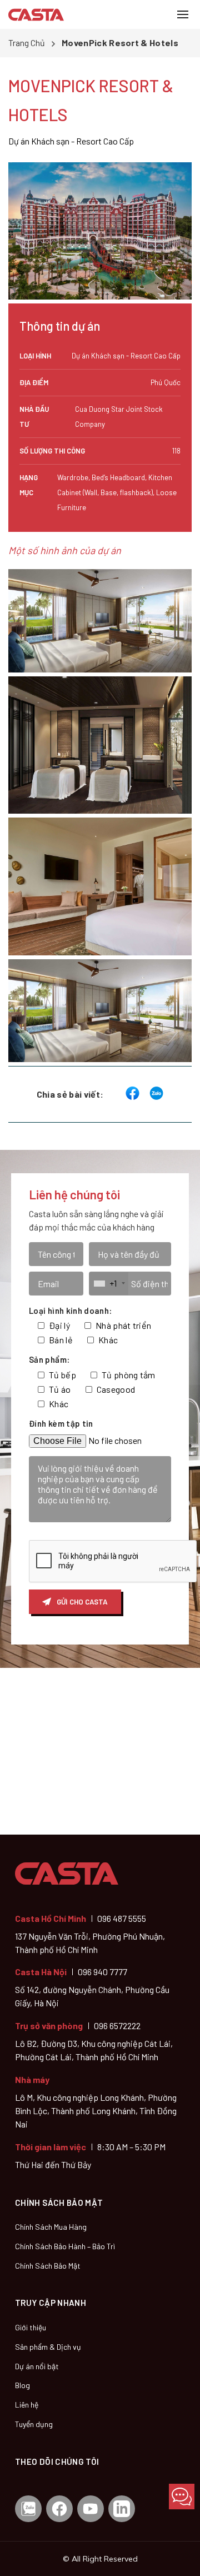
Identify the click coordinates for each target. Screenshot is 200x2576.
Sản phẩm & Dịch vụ (48, 2347)
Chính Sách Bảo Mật (48, 2266)
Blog (22, 2385)
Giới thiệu (31, 2327)
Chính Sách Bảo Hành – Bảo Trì (65, 2246)
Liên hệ (27, 2405)
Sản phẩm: (49, 1359)
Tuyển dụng (34, 2424)
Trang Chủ (27, 43)
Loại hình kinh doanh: (71, 1311)
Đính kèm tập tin (61, 1423)
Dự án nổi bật (37, 2366)
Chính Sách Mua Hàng (51, 2227)
